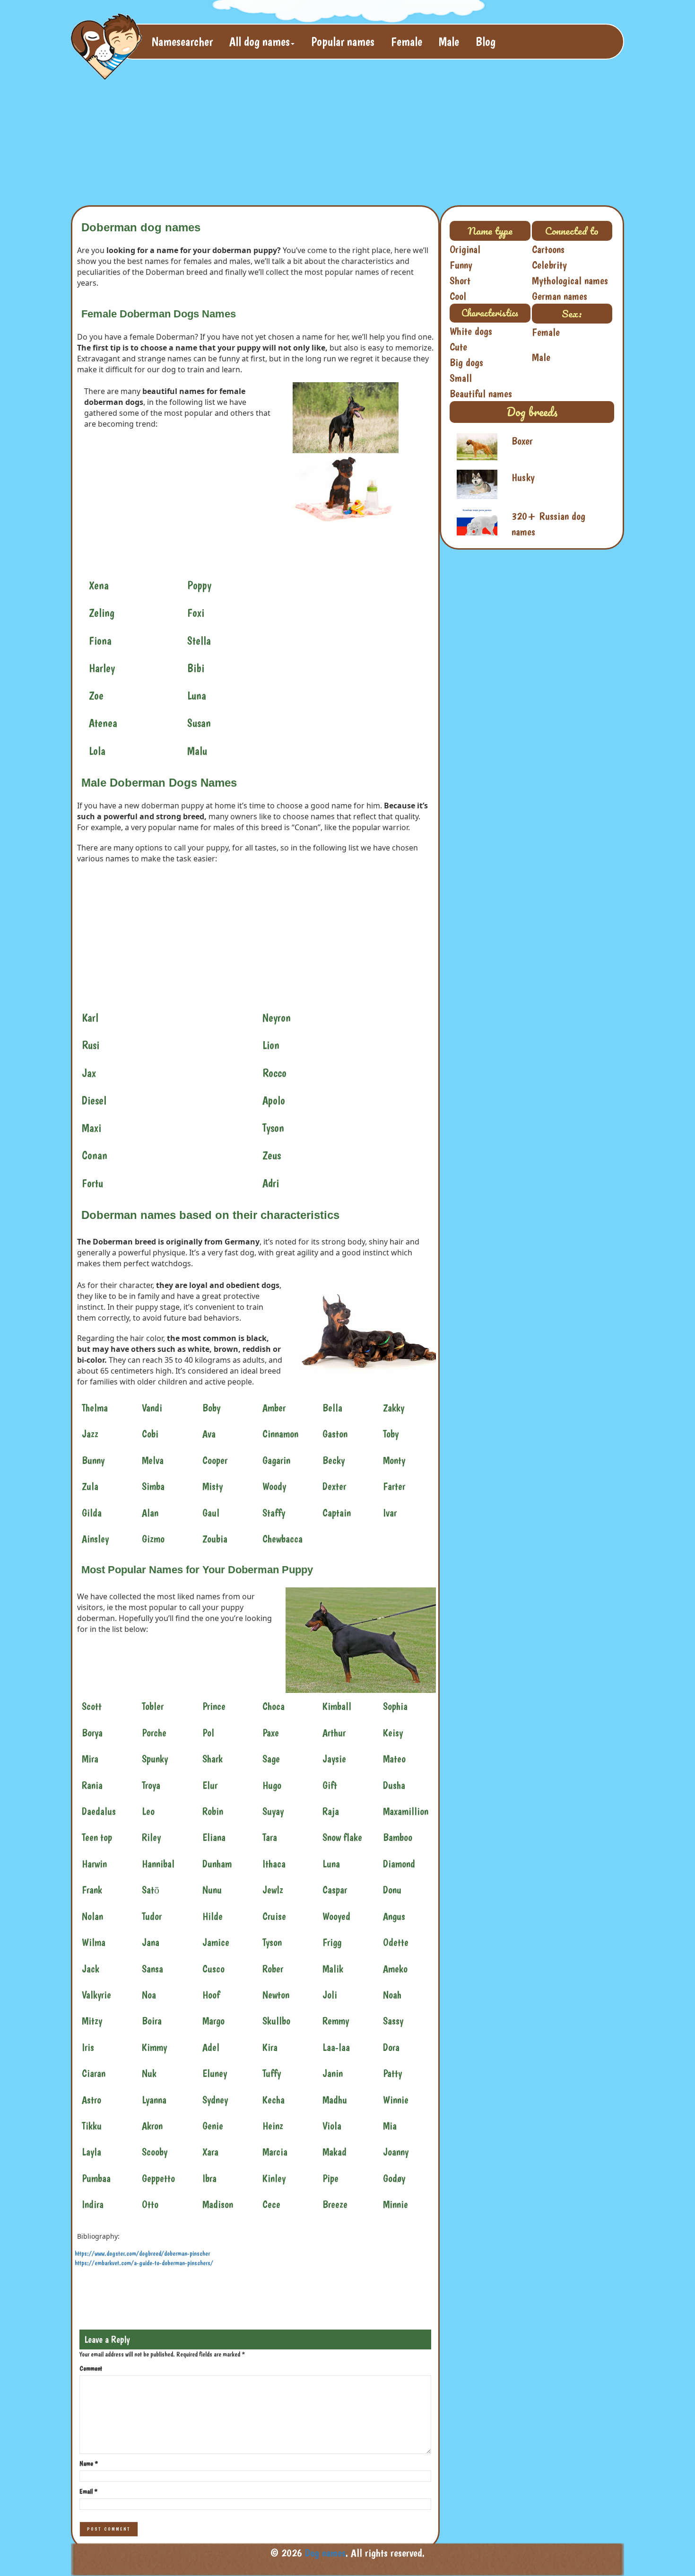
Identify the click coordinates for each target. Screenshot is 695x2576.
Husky (523, 477)
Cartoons (548, 249)
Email (88, 2491)
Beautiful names (481, 394)
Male (449, 41)
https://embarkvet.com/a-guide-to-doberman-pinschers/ (144, 2263)
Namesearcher (182, 41)
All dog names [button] (260, 41)
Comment (91, 2368)
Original (465, 249)
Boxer (522, 441)
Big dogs (466, 362)
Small (461, 378)
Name (89, 2463)
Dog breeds (532, 412)
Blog (486, 41)
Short (460, 280)
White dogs (471, 331)
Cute (458, 347)
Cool (458, 296)
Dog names (325, 2553)
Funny (461, 265)
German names (560, 296)
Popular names (343, 41)
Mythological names (570, 280)
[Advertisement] (300, 135)
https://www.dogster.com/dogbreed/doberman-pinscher (142, 2253)
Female (407, 41)
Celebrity (549, 265)
